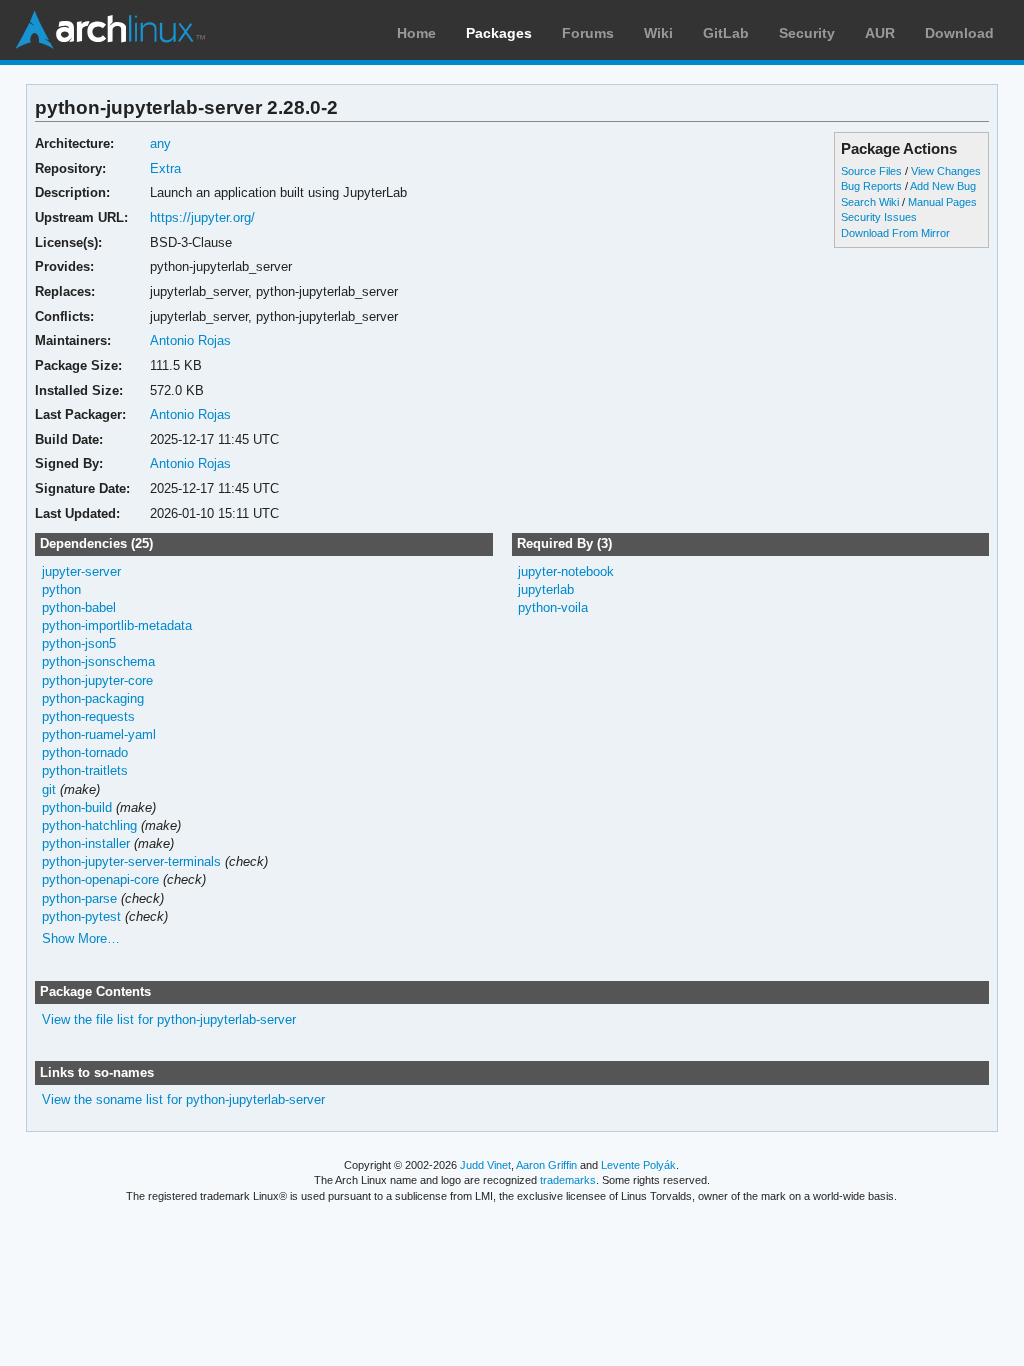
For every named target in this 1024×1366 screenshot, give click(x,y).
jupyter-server (81, 571)
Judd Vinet (485, 1165)
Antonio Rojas (190, 340)
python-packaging (93, 698)
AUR (880, 33)
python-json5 (79, 643)
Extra (165, 168)
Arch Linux (110, 30)
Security (807, 33)
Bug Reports (871, 186)
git (49, 789)
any (160, 143)
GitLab (726, 33)
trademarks (568, 1180)
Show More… (81, 938)
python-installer (86, 843)
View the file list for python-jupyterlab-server (169, 1019)
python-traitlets (85, 770)
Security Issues (879, 217)
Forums (588, 33)
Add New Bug (943, 186)
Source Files (871, 171)
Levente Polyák (638, 1165)
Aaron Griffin (546, 1165)
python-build (77, 807)
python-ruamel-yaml (99, 734)
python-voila (553, 607)
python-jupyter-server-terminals (131, 861)
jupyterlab (546, 589)
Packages (499, 33)
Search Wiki (870, 202)
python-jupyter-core (97, 680)
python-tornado (85, 752)
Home (416, 33)
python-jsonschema (98, 661)
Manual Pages (942, 202)
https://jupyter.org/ (202, 217)
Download (959, 33)
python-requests (88, 716)
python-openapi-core (100, 879)
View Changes (946, 171)
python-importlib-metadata (117, 625)
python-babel (79, 607)
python (61, 589)
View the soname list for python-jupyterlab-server (183, 1099)
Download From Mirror (895, 233)
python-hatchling (89, 825)
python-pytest (81, 916)
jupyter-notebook (566, 571)
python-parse (79, 898)
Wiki (658, 33)
